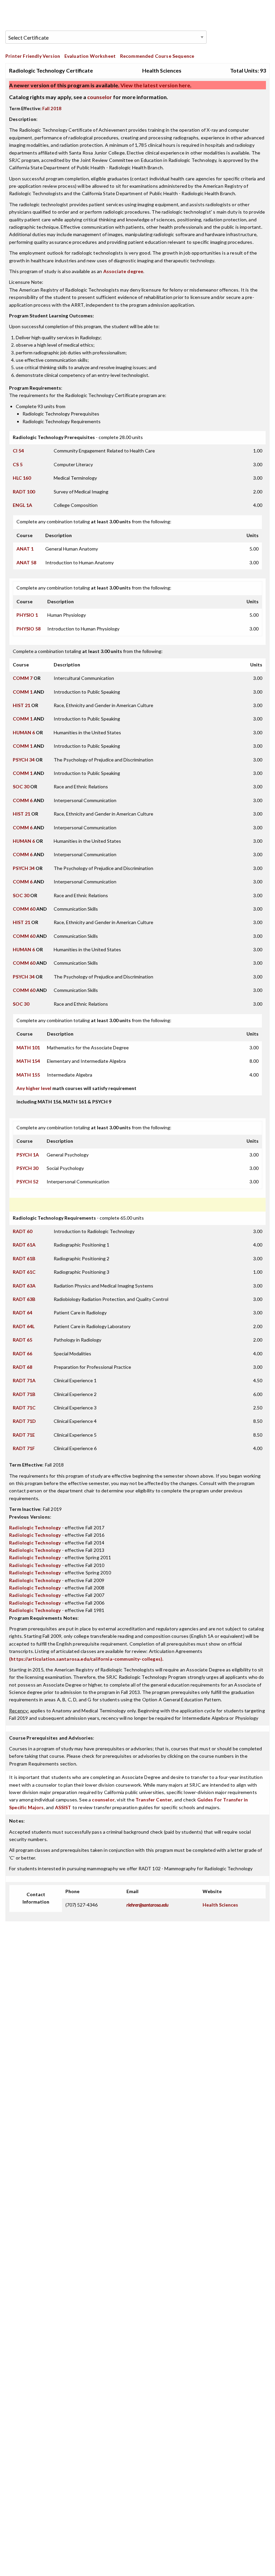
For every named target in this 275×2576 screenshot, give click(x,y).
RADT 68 (22, 1367)
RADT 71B (24, 1394)
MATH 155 (28, 1075)
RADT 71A (24, 1380)
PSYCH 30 (27, 1168)
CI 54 (18, 451)
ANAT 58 (26, 562)
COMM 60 (24, 909)
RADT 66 (22, 1354)
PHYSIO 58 (29, 629)
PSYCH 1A (28, 1155)
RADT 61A (24, 1245)
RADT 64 (22, 1313)
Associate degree (123, 271)
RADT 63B (24, 1299)
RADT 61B (24, 1258)
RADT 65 (22, 1340)
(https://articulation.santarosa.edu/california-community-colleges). (86, 1659)
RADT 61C (24, 1272)
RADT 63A (24, 1286)
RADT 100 (24, 492)
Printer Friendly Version (33, 56)
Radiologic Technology (35, 1527)
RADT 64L (24, 1326)
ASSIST (63, 1807)
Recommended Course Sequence (157, 56)
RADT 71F (24, 1448)
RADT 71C (24, 1408)
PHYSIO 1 (27, 615)
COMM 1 (23, 692)
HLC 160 (22, 478)
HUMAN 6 (24, 732)
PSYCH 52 (27, 1182)
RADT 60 (22, 1231)
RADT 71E (24, 1435)
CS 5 (18, 464)
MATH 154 (28, 1061)
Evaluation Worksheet (90, 56)
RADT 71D (24, 1421)
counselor (100, 97)
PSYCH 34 (24, 760)
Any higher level (34, 1088)
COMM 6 (23, 800)
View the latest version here (155, 85)
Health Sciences (220, 1905)
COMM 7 (23, 678)
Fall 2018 (52, 108)
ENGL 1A (22, 505)
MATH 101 (28, 1047)
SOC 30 (21, 787)
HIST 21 (21, 705)
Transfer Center (154, 1800)
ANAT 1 (25, 549)
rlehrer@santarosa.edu (147, 1905)
